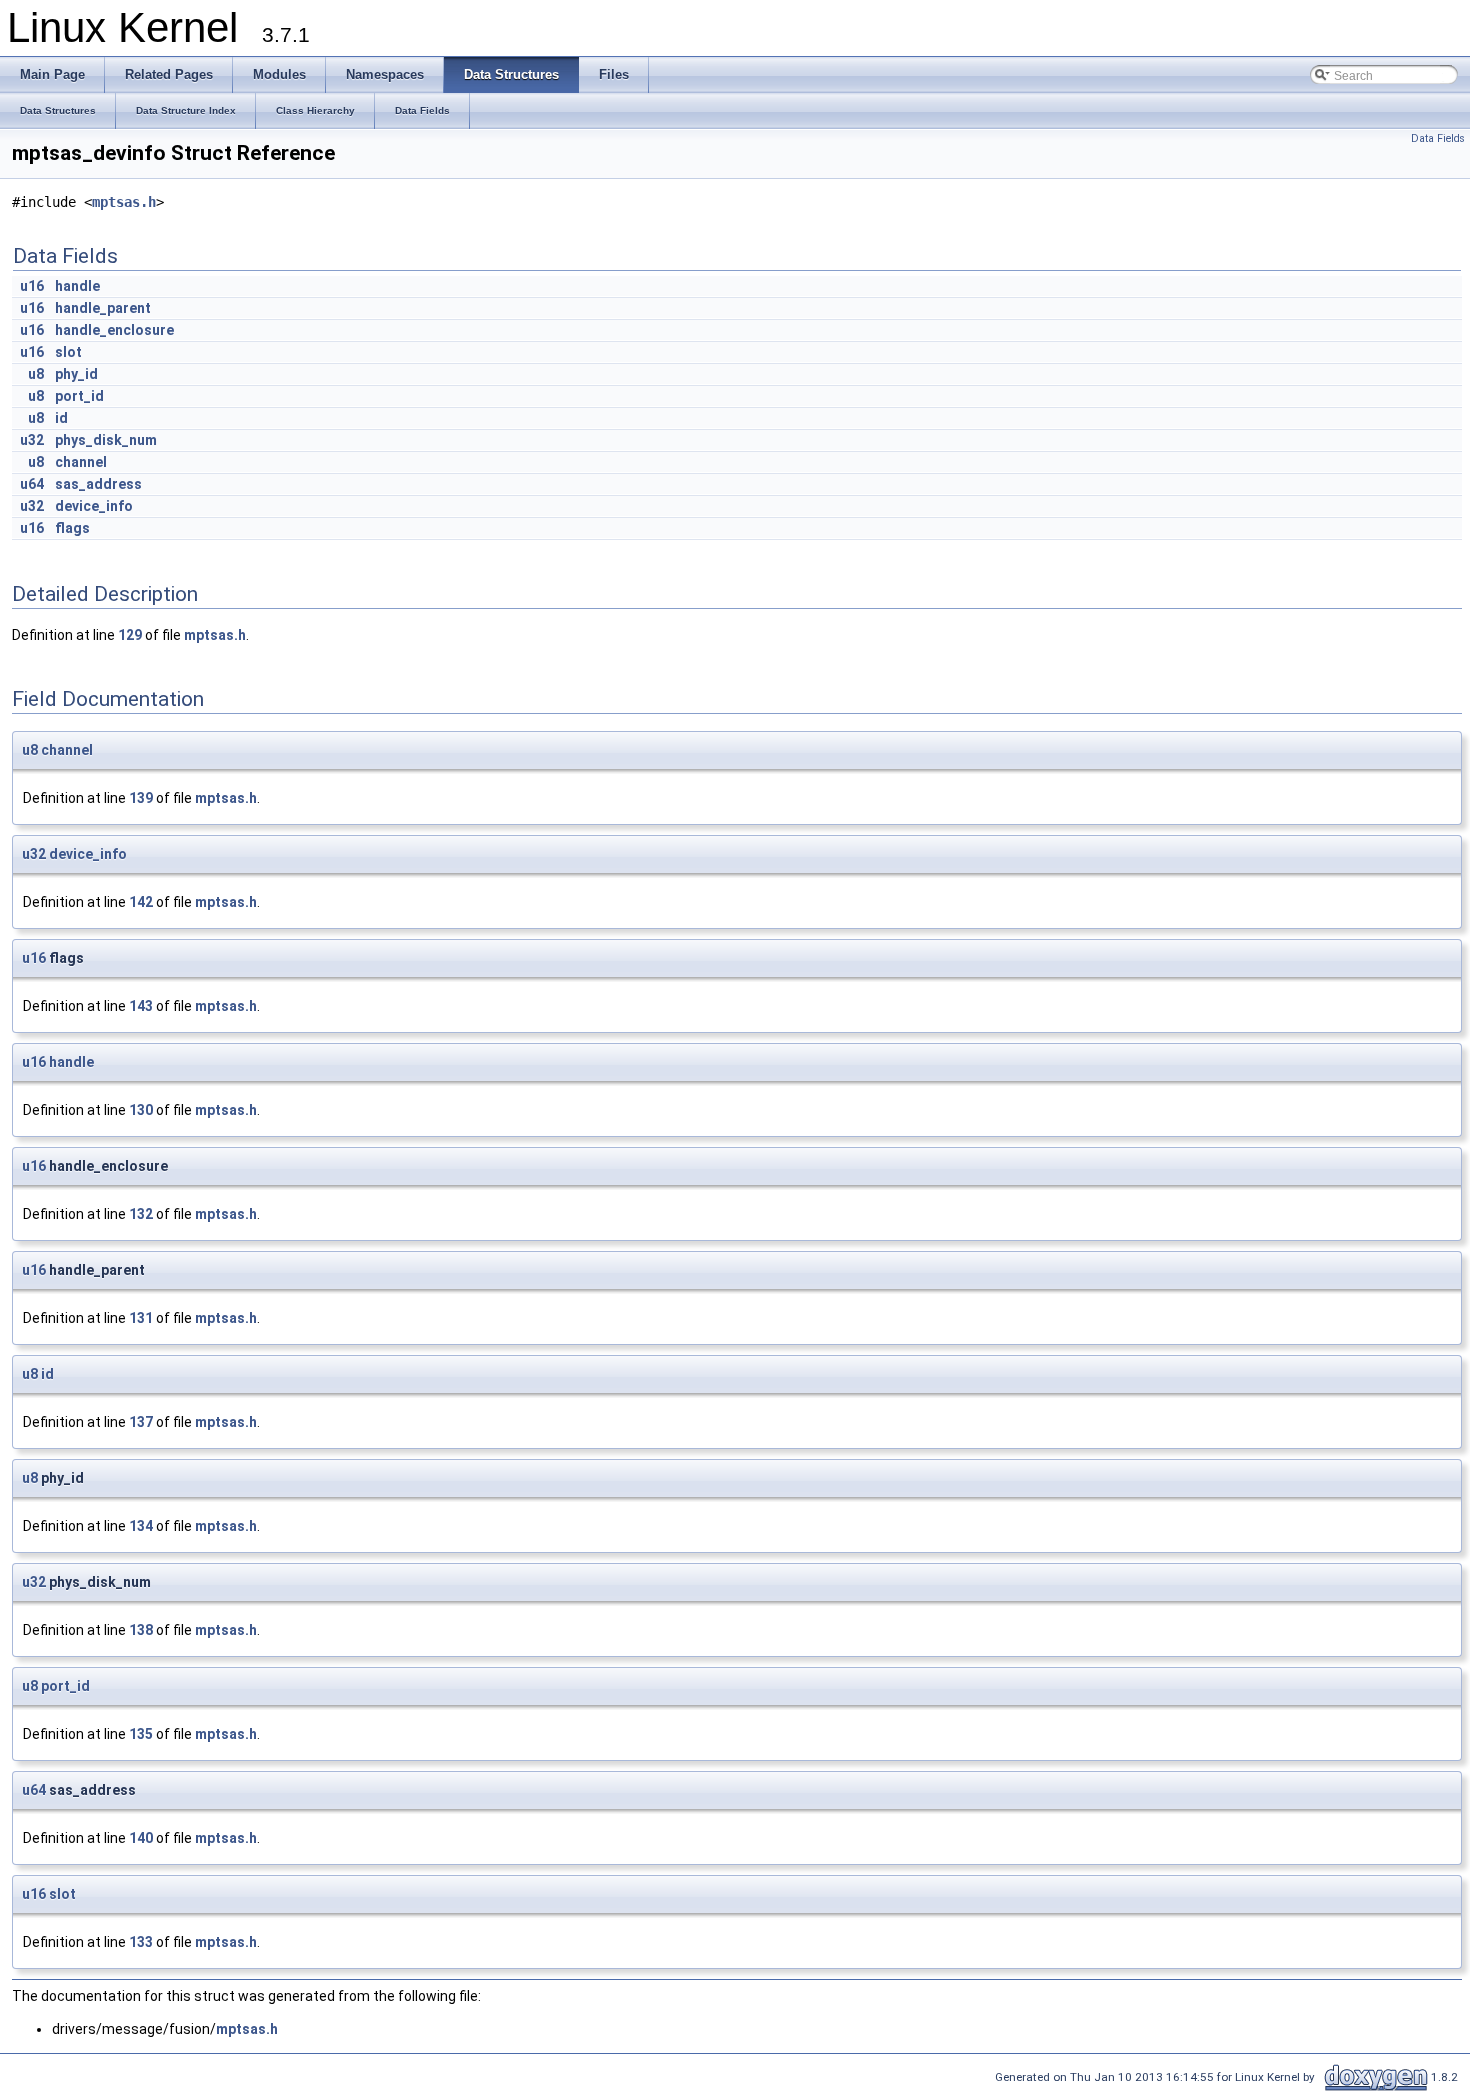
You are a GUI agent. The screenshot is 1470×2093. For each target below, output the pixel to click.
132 (141, 1214)
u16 (32, 286)
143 (141, 1006)
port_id (79, 396)
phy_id (76, 374)
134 (141, 1526)
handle (77, 286)
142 (141, 902)
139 (141, 798)
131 (141, 1318)
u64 (32, 484)
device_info (94, 506)
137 (141, 1422)
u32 (32, 440)
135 (141, 1734)
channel (81, 462)
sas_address (98, 484)
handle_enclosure (114, 330)
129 (130, 635)
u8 (36, 374)
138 (141, 1630)
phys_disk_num (106, 440)
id (61, 418)
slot (68, 352)
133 (141, 1942)
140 (141, 1838)
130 (141, 1110)
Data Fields (1438, 138)
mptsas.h (124, 202)
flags (72, 528)
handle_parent (103, 308)
